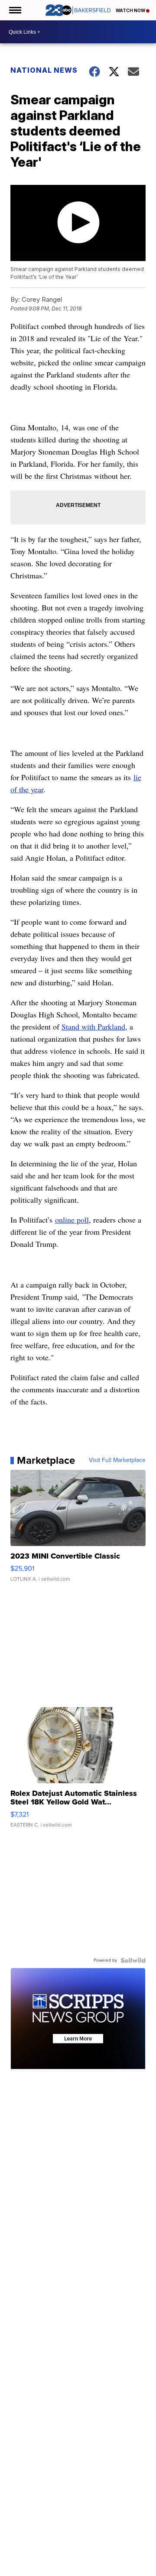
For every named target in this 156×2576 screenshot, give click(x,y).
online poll (72, 1220)
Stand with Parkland (93, 1027)
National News (44, 70)
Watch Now (131, 10)
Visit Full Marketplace (117, 1460)
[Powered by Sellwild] (133, 1960)
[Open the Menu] (15, 10)
